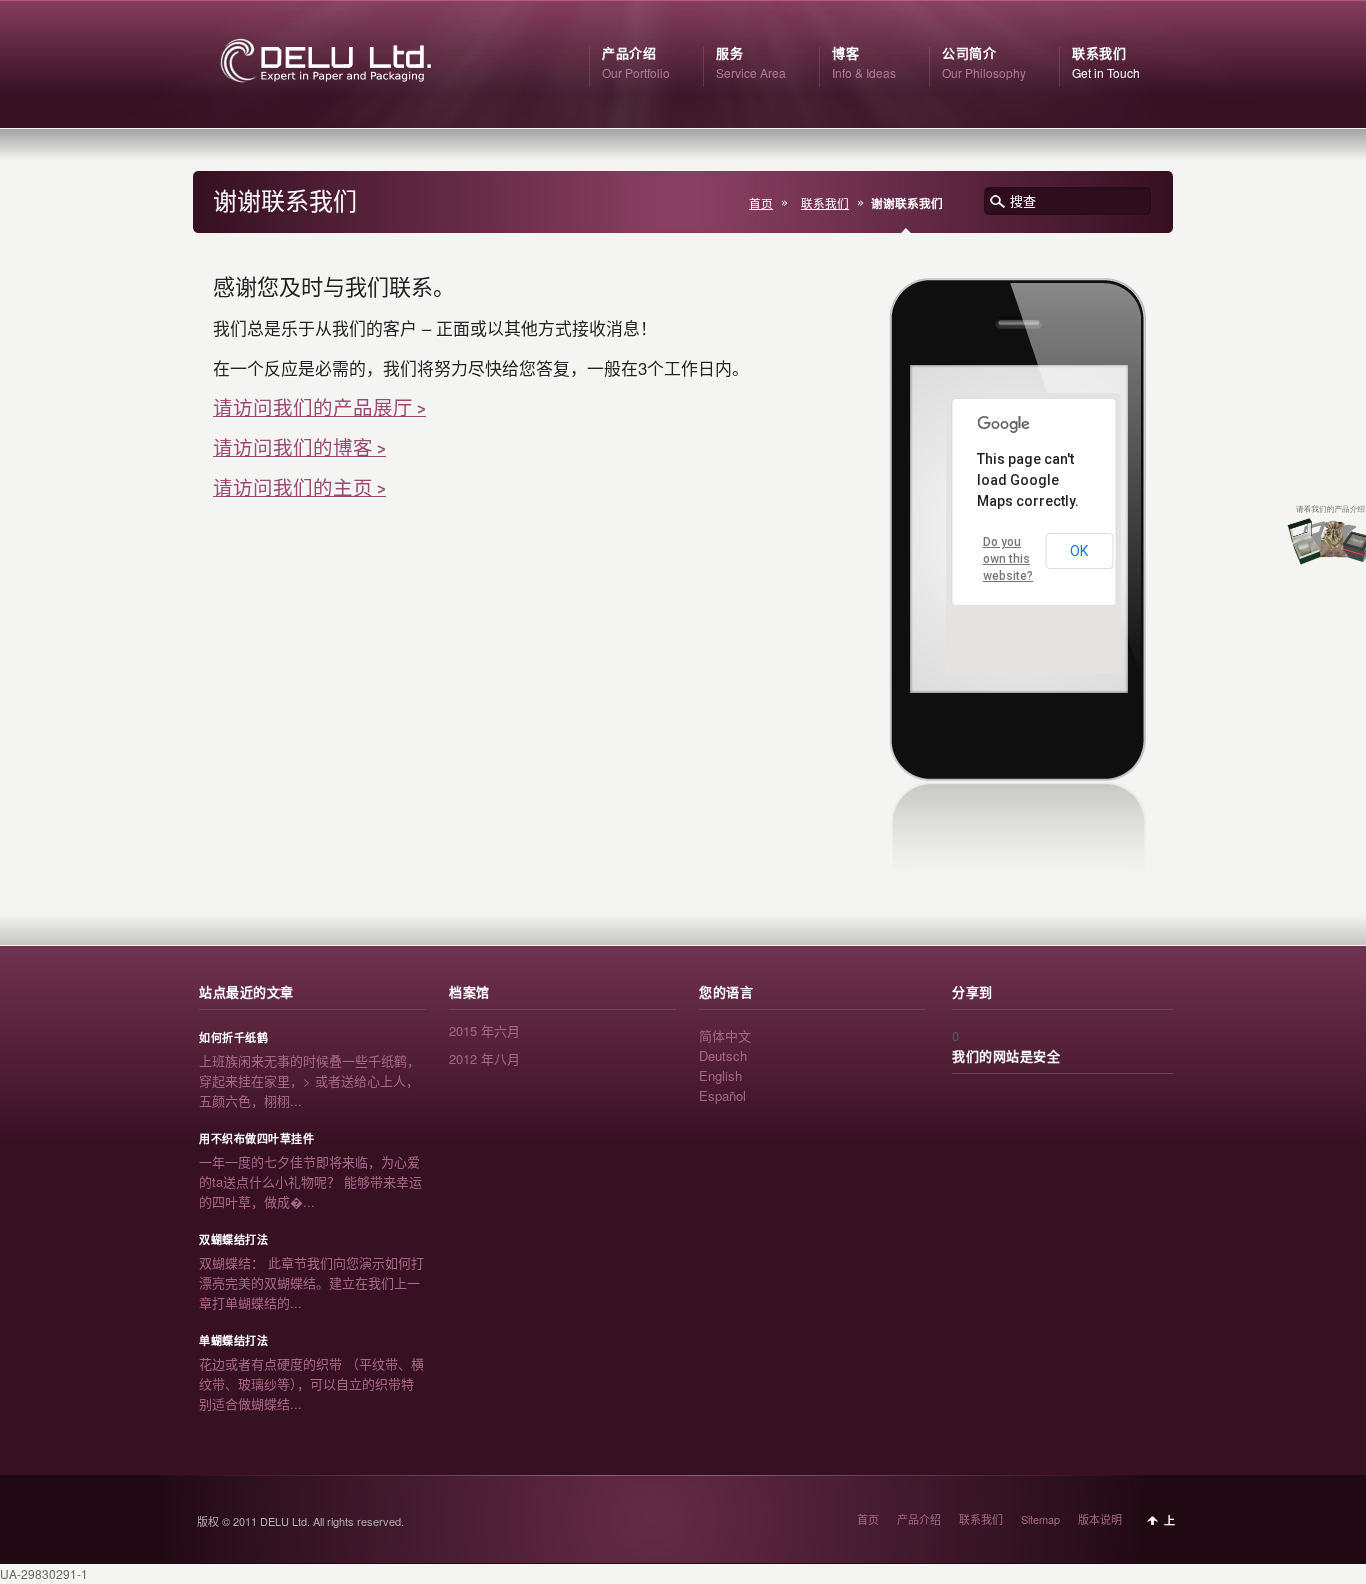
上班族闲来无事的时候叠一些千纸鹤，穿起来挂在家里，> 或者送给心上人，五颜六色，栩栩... (309, 1080)
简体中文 (725, 1035)
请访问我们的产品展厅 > (319, 408)
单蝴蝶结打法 (233, 1341)
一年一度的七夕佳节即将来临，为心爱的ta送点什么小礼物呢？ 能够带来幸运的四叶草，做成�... (310, 1181)
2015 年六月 (484, 1030)
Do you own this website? (1008, 559)
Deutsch (723, 1055)
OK (1079, 551)
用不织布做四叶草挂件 (256, 1139)
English (720, 1075)
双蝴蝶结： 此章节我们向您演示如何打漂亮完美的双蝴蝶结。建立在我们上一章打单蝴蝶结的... (311, 1282)
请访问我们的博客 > (299, 448)
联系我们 (825, 203)
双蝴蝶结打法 (233, 1240)
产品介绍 (919, 1519)
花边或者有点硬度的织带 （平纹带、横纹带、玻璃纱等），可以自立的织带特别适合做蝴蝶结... (311, 1383)
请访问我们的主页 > (299, 488)
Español (722, 1095)
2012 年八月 (484, 1058)
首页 (761, 203)
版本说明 (1100, 1519)
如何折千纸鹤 (233, 1038)
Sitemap (1040, 1519)
